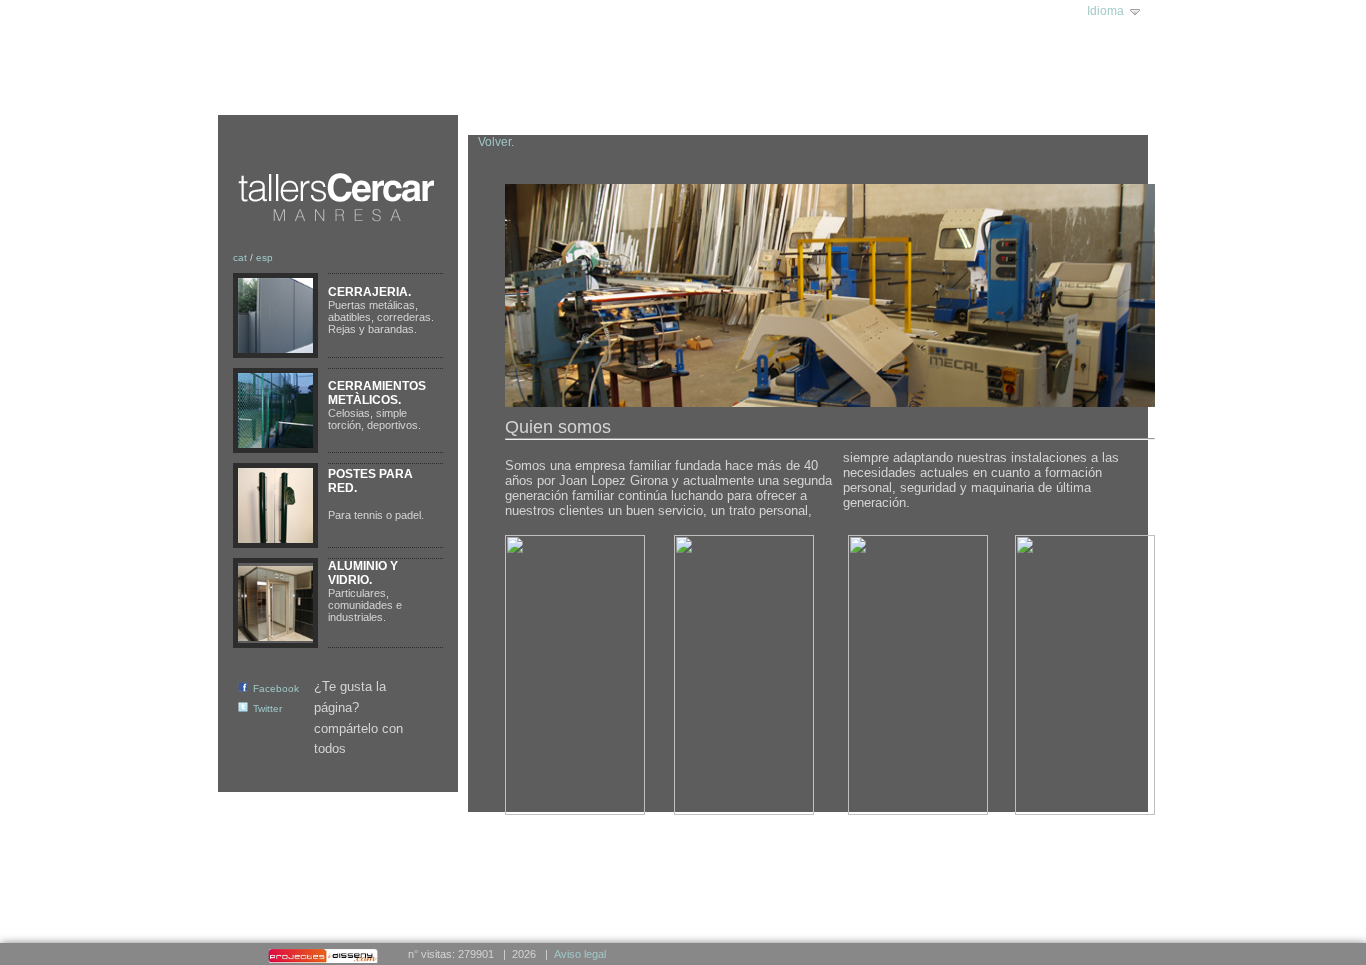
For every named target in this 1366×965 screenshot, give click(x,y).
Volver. (496, 142)
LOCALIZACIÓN (521, 93)
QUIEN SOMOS (327, 93)
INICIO (246, 93)
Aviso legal (580, 954)
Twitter (267, 708)
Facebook (276, 688)
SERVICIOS (423, 93)
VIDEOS (608, 93)
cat (240, 257)
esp (264, 257)
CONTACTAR (688, 93)
